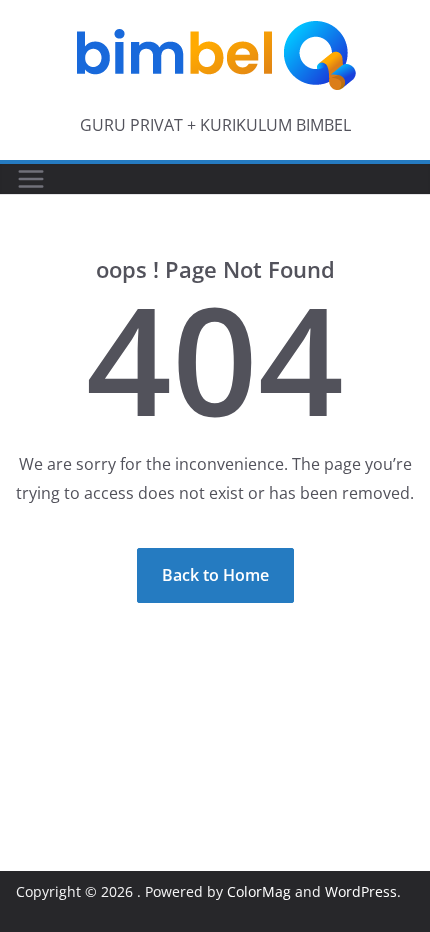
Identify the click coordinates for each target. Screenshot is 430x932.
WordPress (361, 891)
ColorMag (259, 891)
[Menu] (31, 179)
